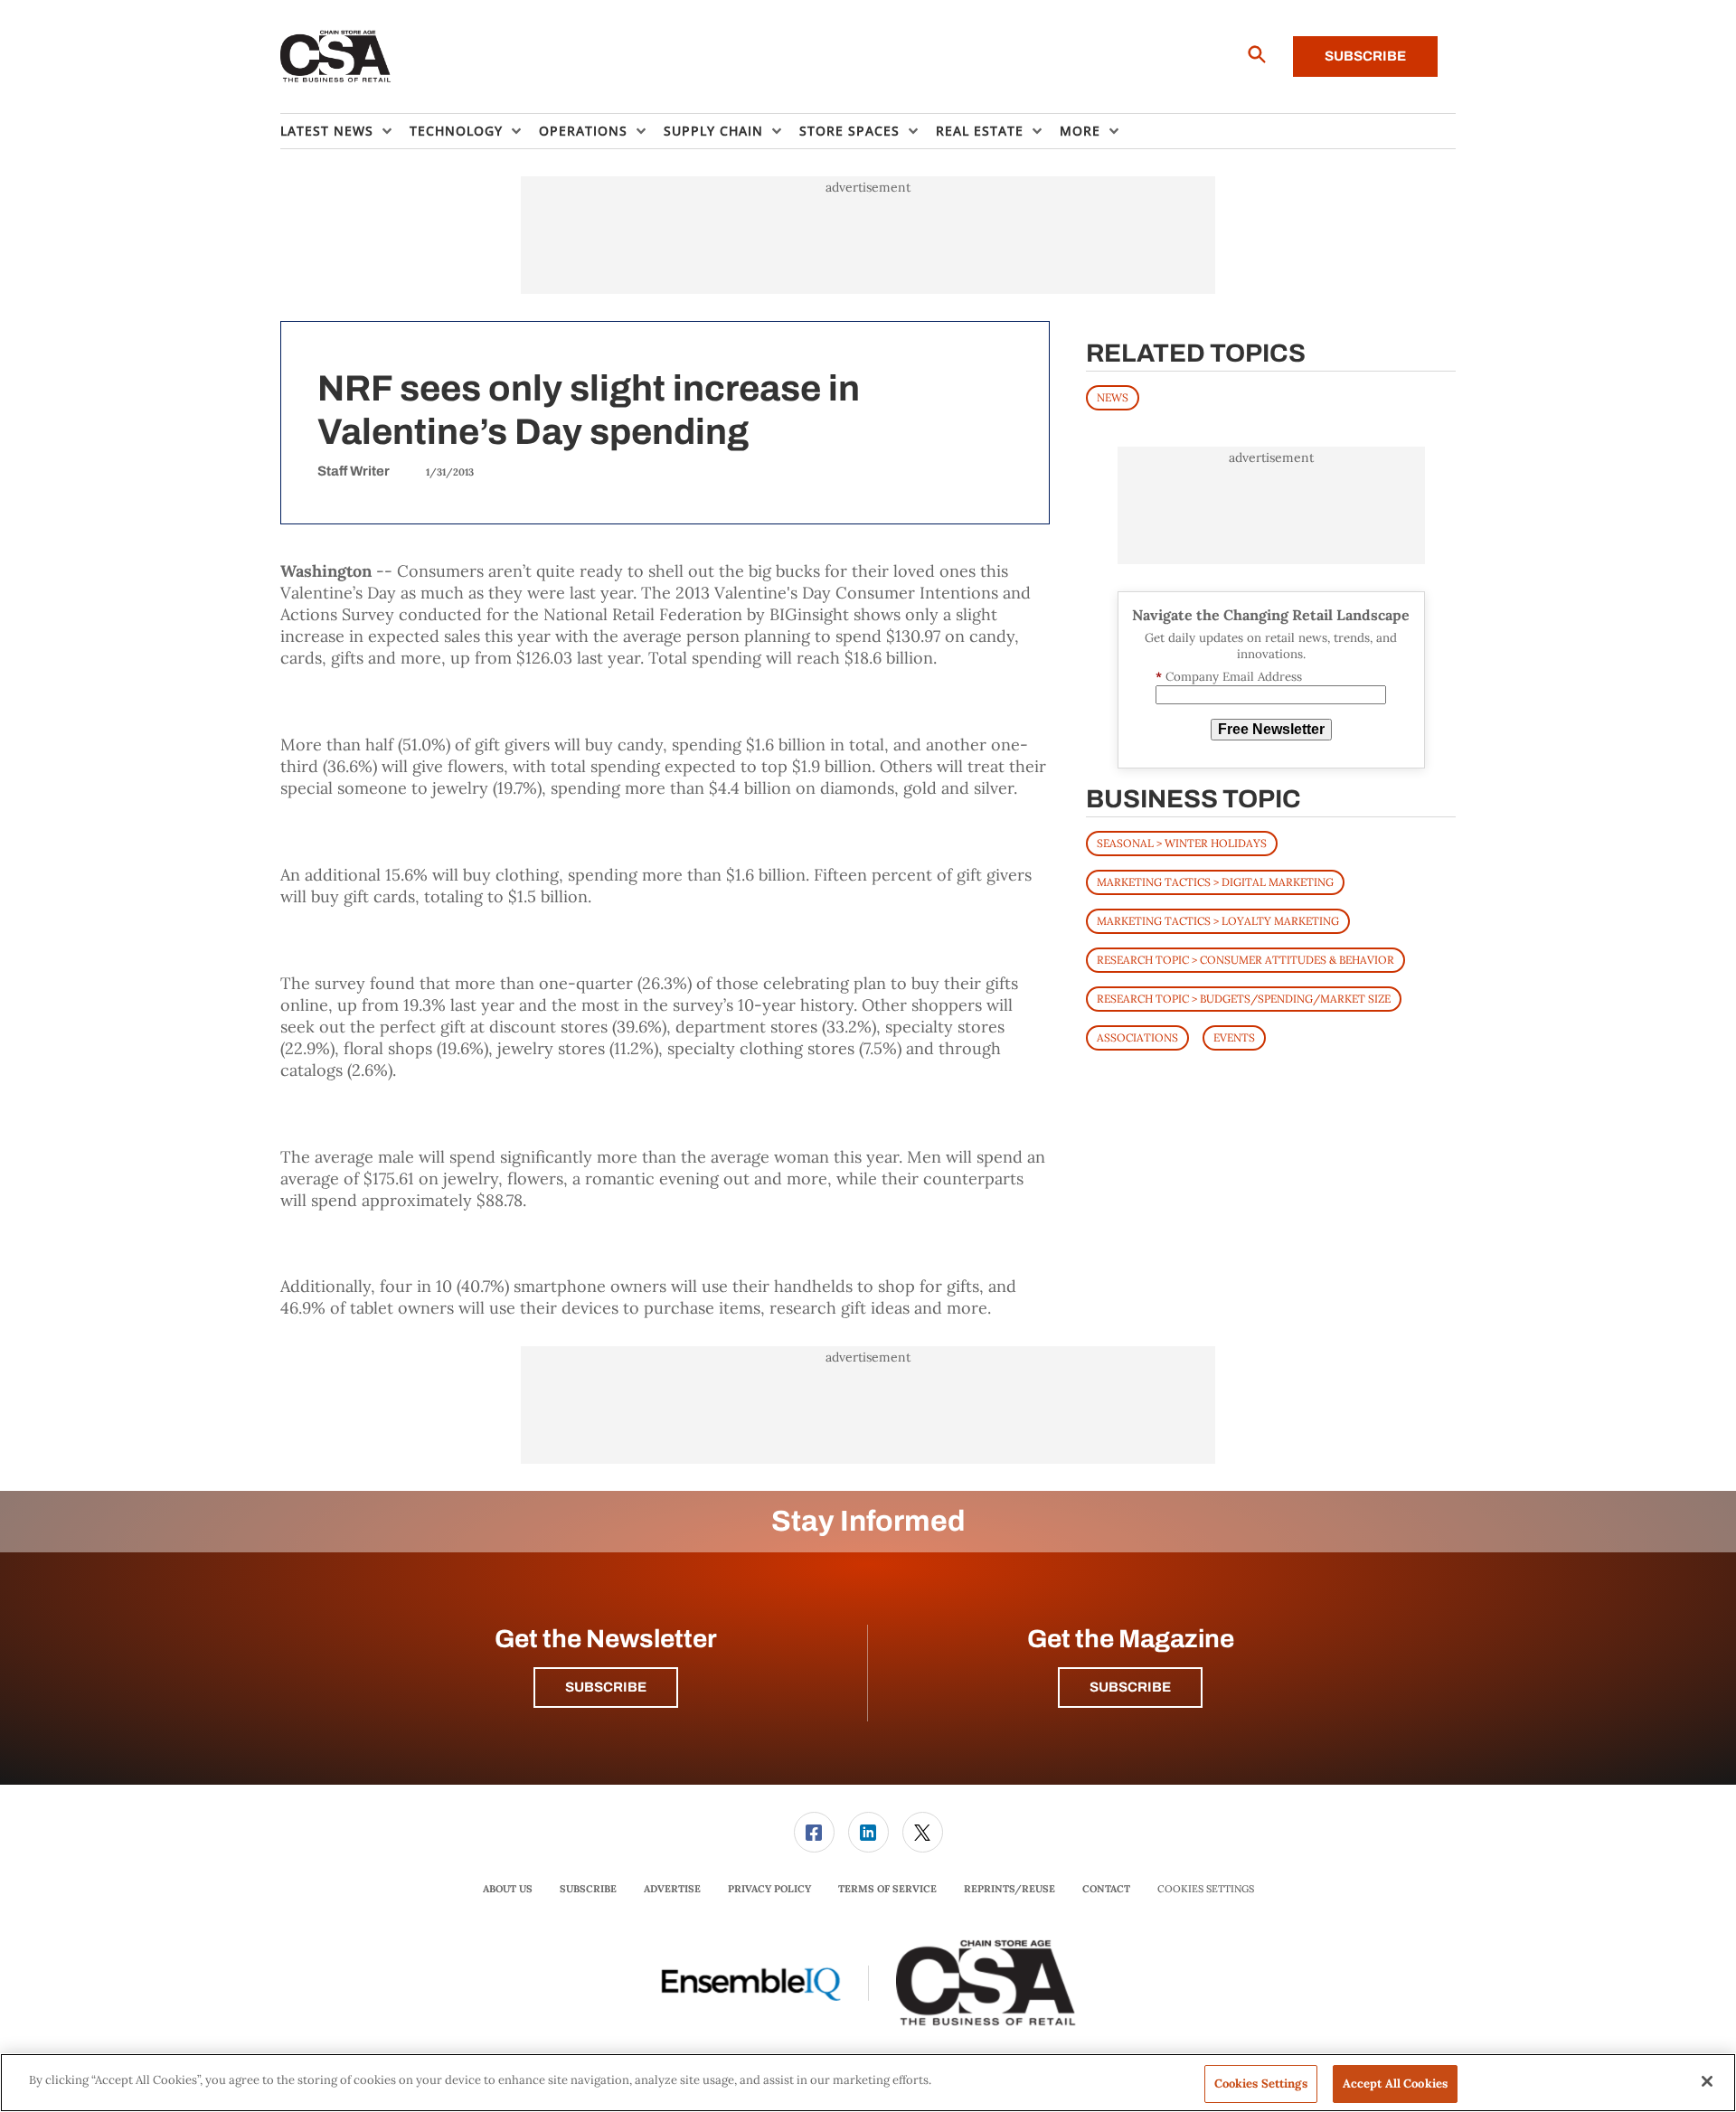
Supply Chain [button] (713, 131)
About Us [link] (508, 1889)
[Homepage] (336, 57)
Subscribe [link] (588, 1889)
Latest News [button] (327, 131)
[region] (868, 2083)
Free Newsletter (1271, 729)
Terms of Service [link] (887, 1889)
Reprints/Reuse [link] (1010, 1889)
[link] (814, 1832)
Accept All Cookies (1395, 2084)
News (1113, 397)
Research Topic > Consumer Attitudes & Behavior (1245, 960)
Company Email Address (1229, 677)
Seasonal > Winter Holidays (1182, 843)
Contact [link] (1106, 1889)
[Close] (1707, 2081)
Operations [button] (583, 131)
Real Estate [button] (980, 131)
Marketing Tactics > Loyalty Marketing (1218, 921)
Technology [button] (456, 131)
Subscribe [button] (606, 1687)
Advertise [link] (672, 1889)
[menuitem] (345, 131)
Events (1234, 1037)
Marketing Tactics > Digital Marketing (1215, 882)
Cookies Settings (1206, 1889)
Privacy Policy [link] (769, 1889)
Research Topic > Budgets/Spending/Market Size (1244, 999)
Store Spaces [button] (849, 131)
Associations (1137, 1037)
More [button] (1080, 131)
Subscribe (1365, 56)
